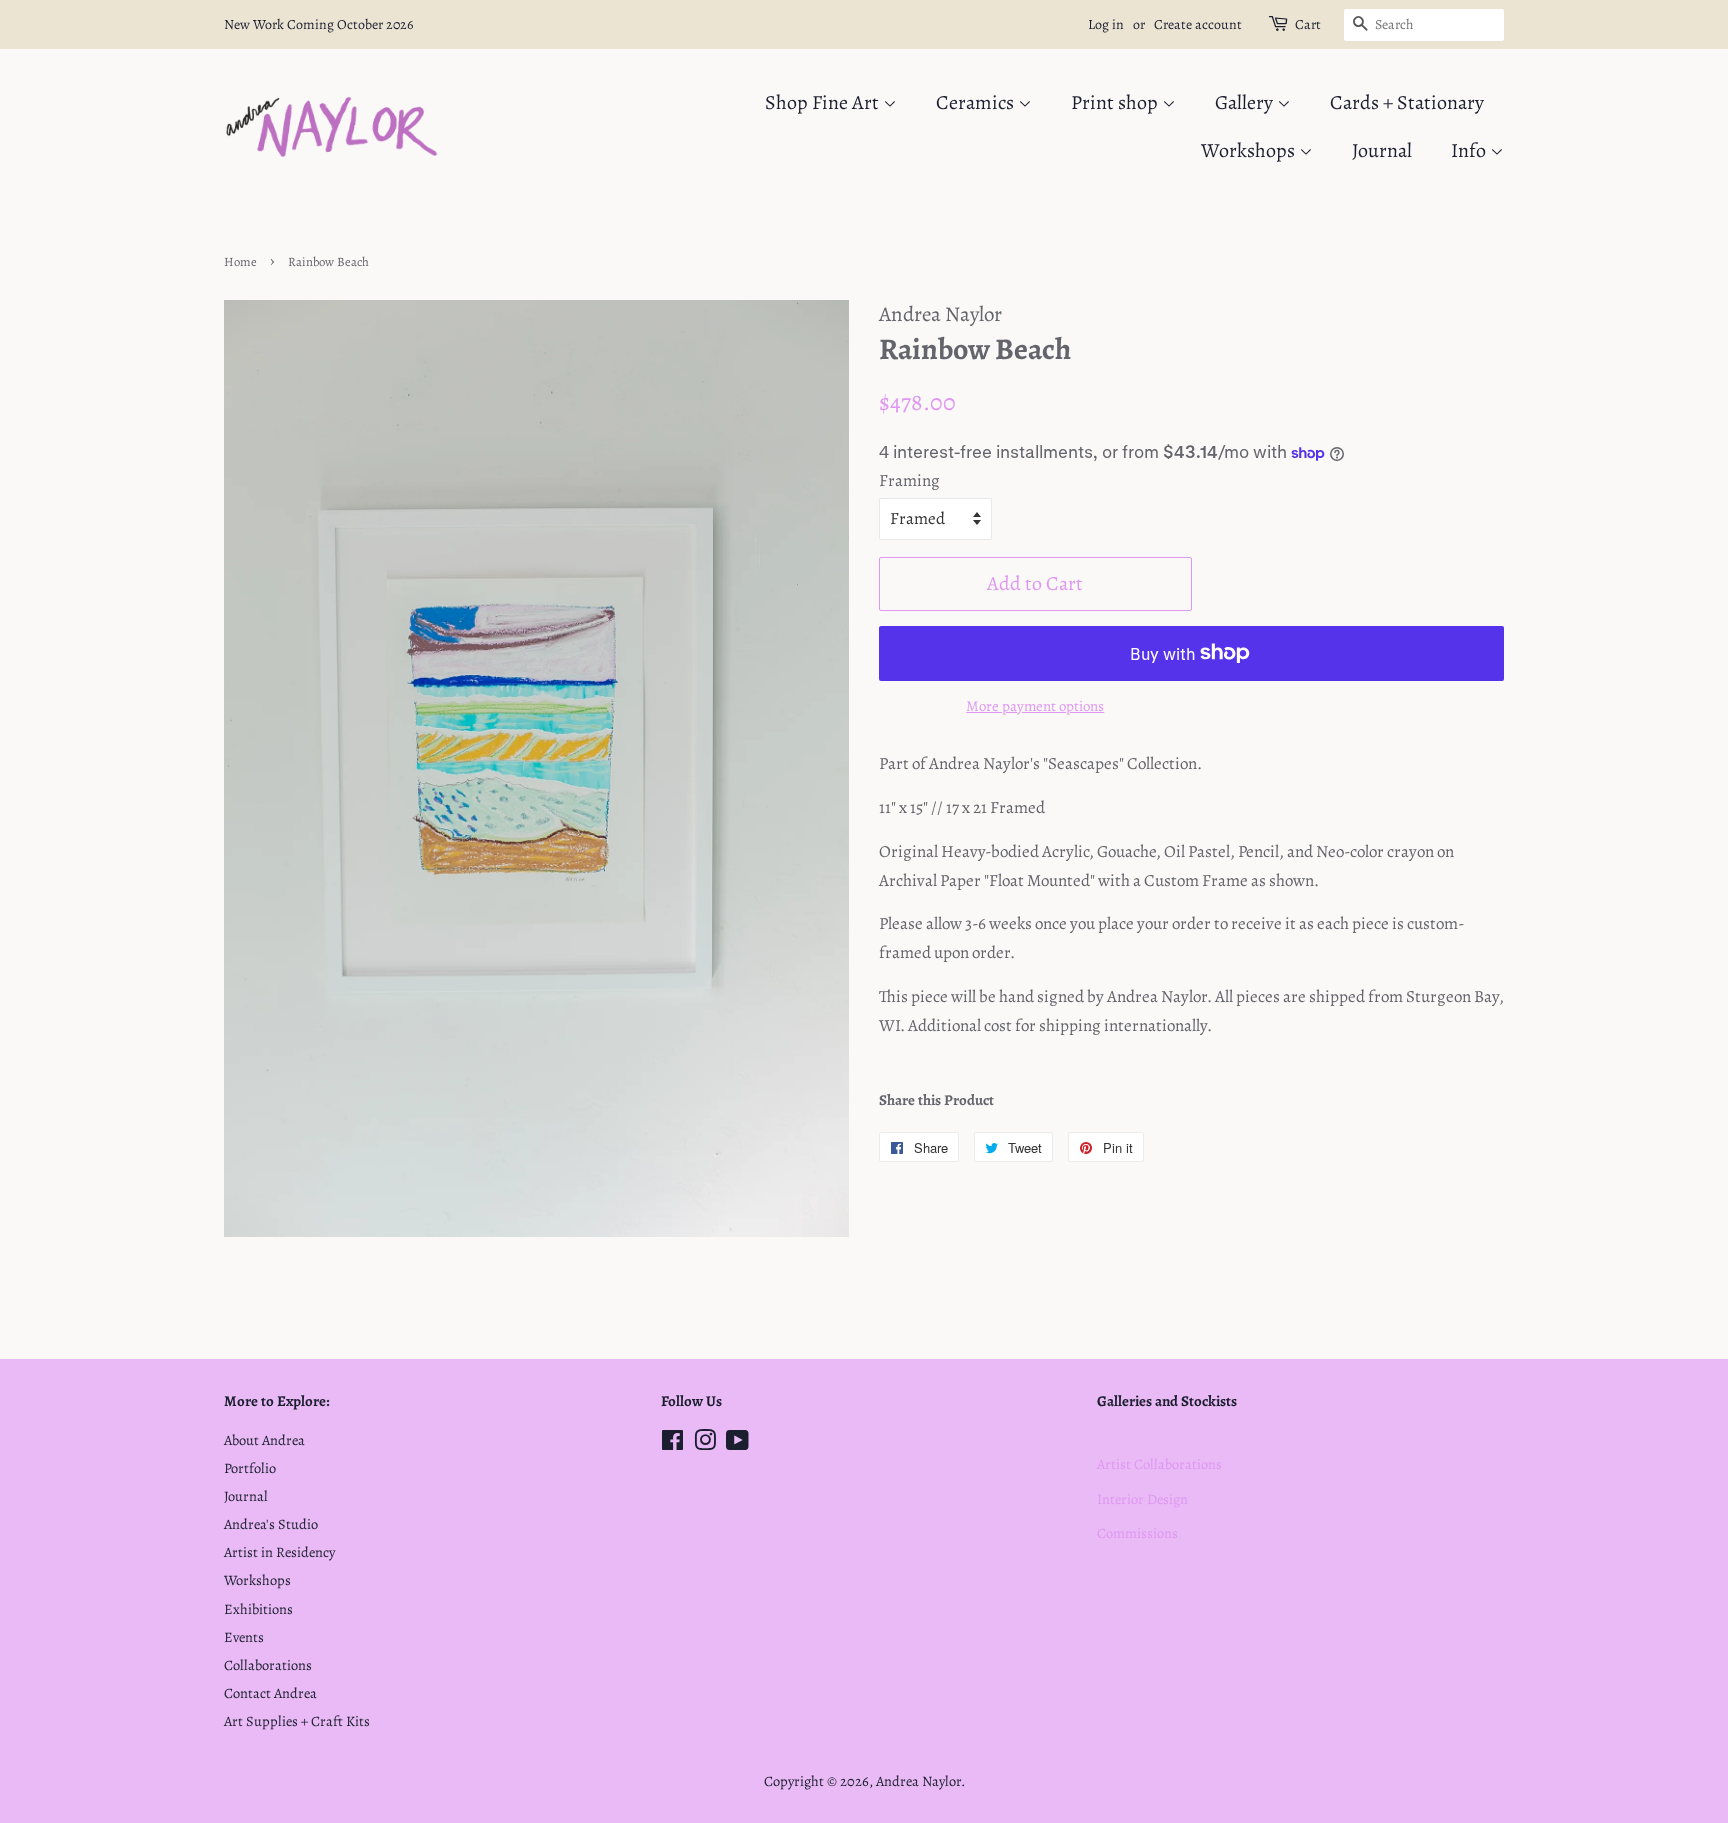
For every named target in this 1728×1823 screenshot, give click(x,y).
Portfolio (250, 1468)
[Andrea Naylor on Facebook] (672, 1444)
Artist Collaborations (1159, 1464)
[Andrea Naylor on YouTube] (737, 1444)
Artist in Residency (279, 1552)
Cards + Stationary (1407, 102)
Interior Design (1142, 1499)
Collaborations (268, 1665)
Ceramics (977, 102)
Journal (1382, 150)
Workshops (1250, 150)
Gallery (1246, 102)
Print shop (1116, 102)
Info (1470, 150)
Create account (1198, 24)
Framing (909, 480)
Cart (1308, 24)
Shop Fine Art (824, 102)
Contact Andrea (270, 1693)
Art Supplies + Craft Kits (297, 1721)
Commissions (1137, 1533)
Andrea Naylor (918, 1781)
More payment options (1035, 706)
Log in (1106, 24)
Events (244, 1637)
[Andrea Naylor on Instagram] (705, 1444)
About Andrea (264, 1440)
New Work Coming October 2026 (318, 24)
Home (240, 261)
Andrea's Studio (271, 1524)
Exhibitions (258, 1609)
